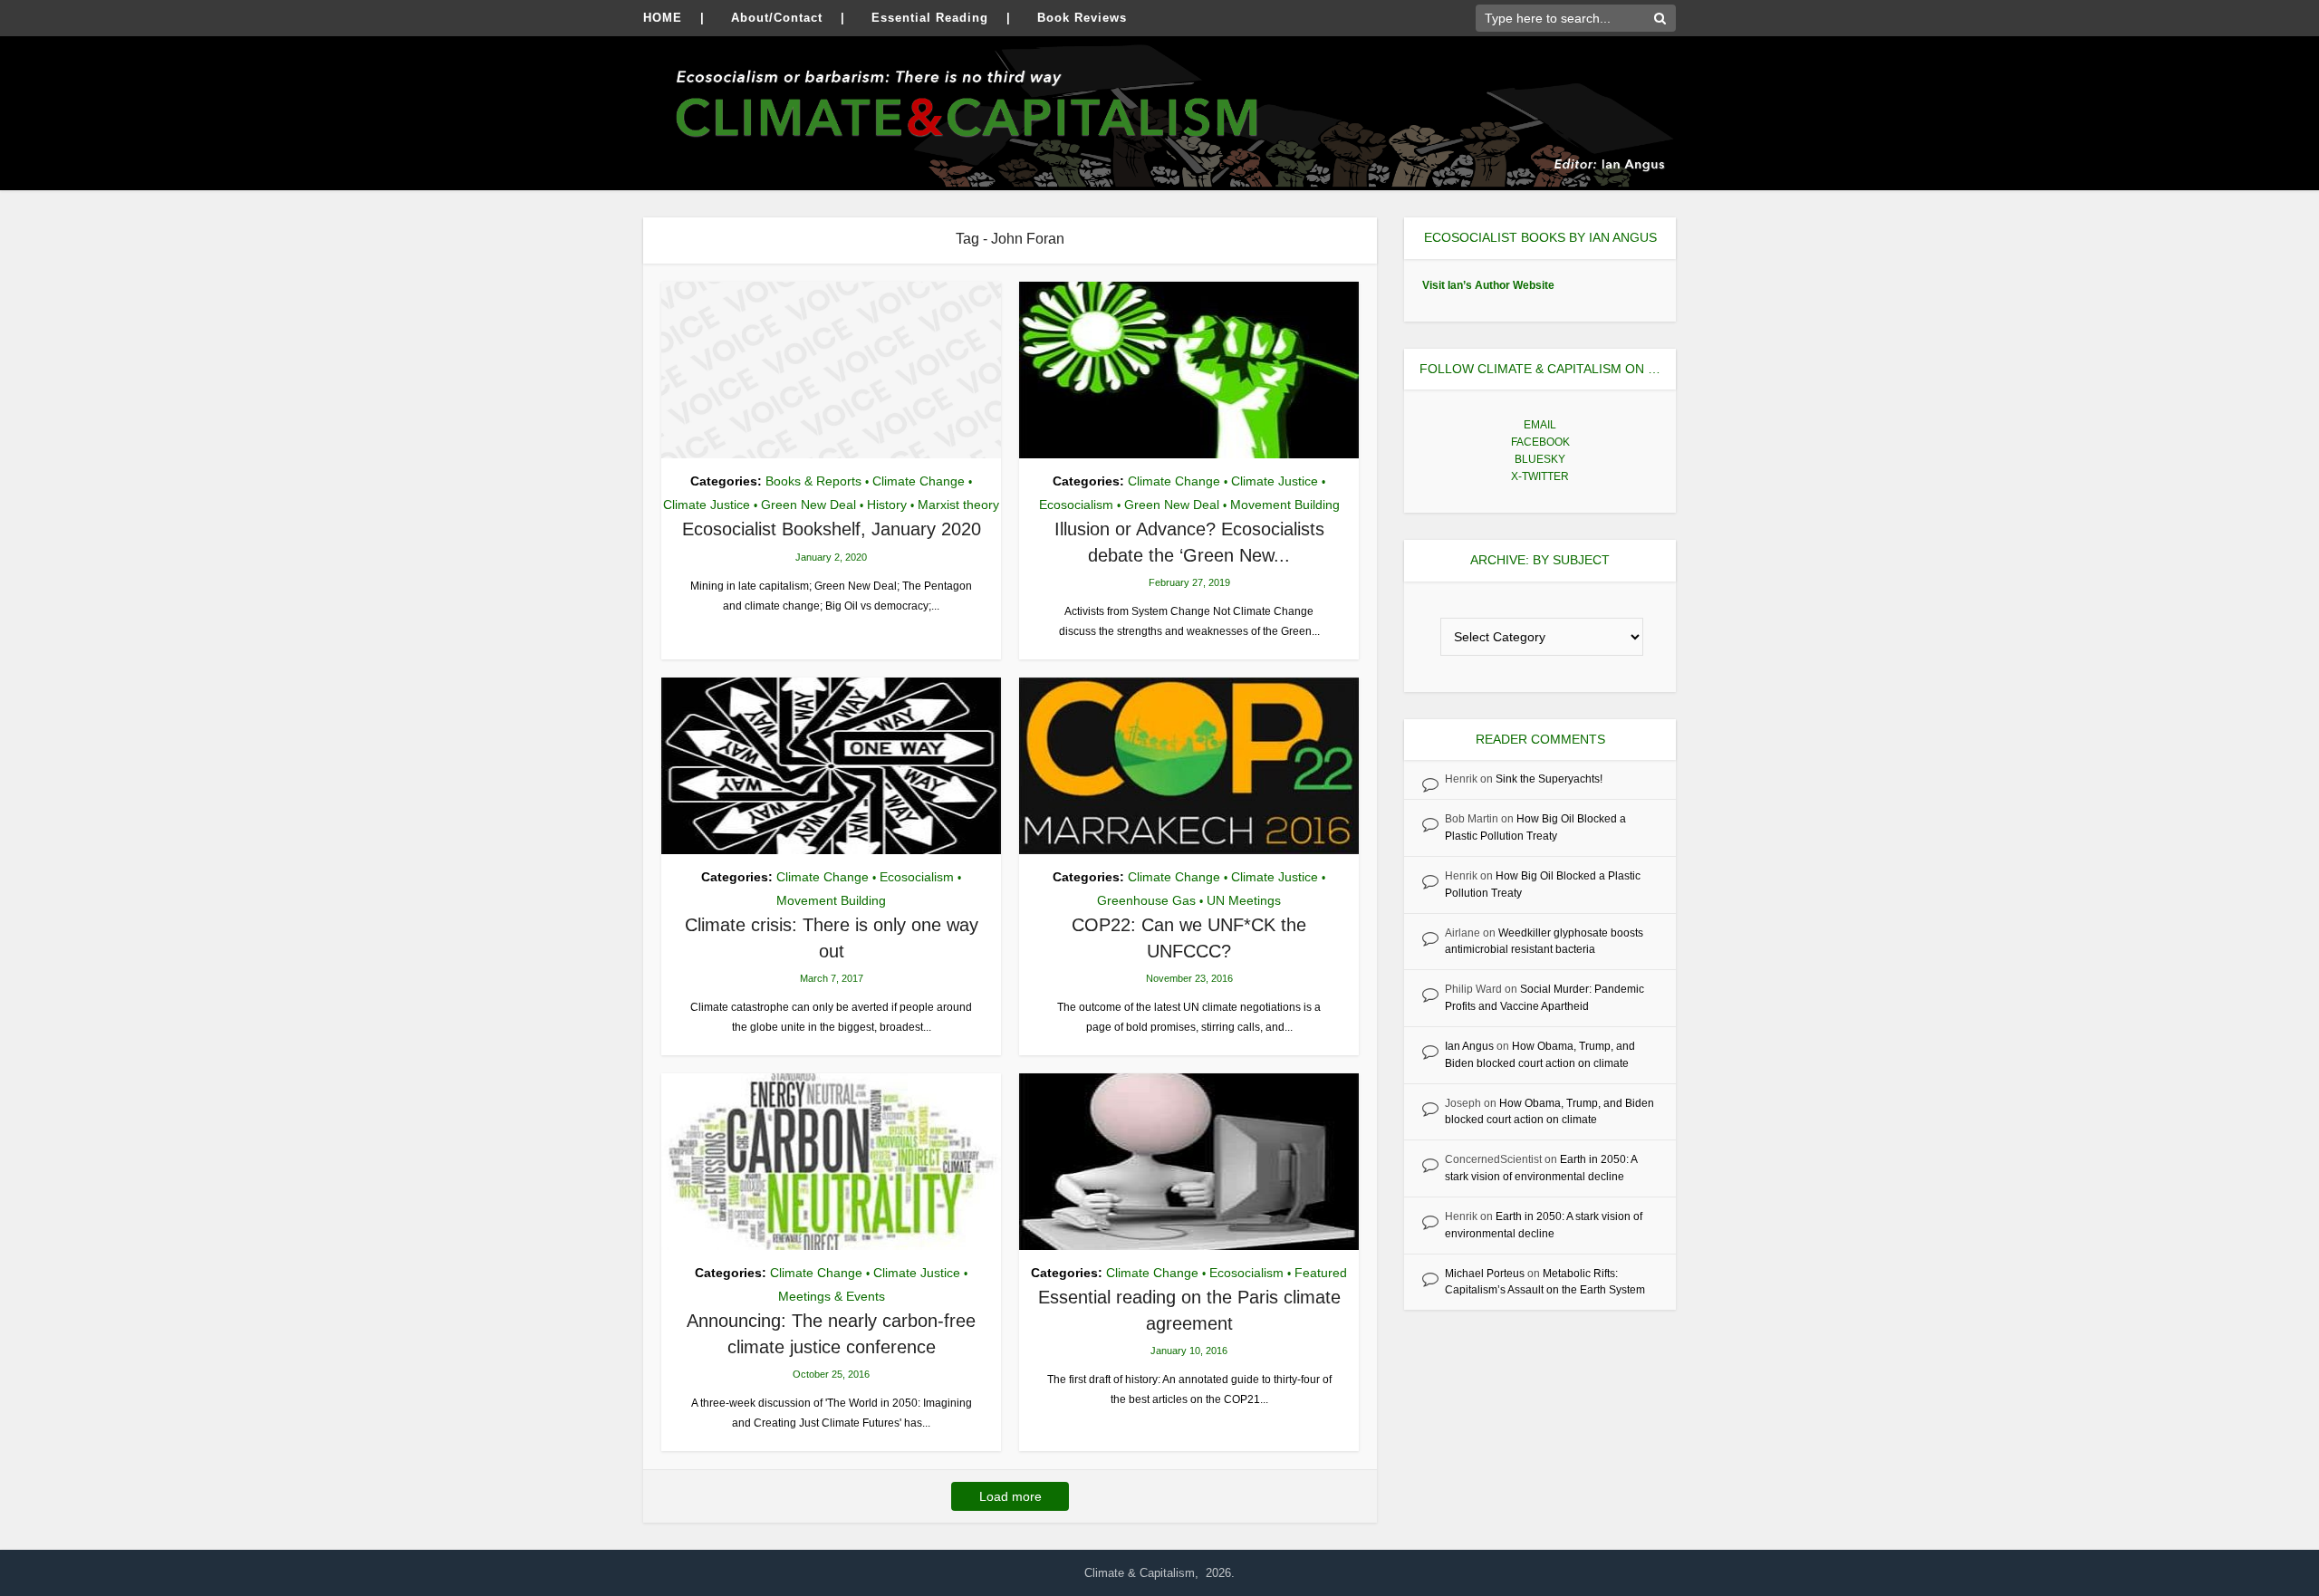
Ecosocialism (1076, 505)
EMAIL (1540, 425)
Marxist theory (958, 505)
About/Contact (777, 18)
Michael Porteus (1485, 1274)
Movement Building (1285, 505)
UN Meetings (1244, 900)
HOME (663, 18)
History (887, 505)
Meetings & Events (832, 1296)
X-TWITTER (1540, 476)
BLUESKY (1540, 459)
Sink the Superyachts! (1549, 779)
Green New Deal (808, 505)
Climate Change (919, 481)
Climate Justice (707, 505)
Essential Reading (930, 18)
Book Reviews (1082, 18)
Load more (1010, 1496)
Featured (1321, 1273)
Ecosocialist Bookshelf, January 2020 (832, 529)
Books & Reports (813, 481)
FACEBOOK (1540, 442)
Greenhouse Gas (1146, 900)
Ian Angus (1469, 1046)
